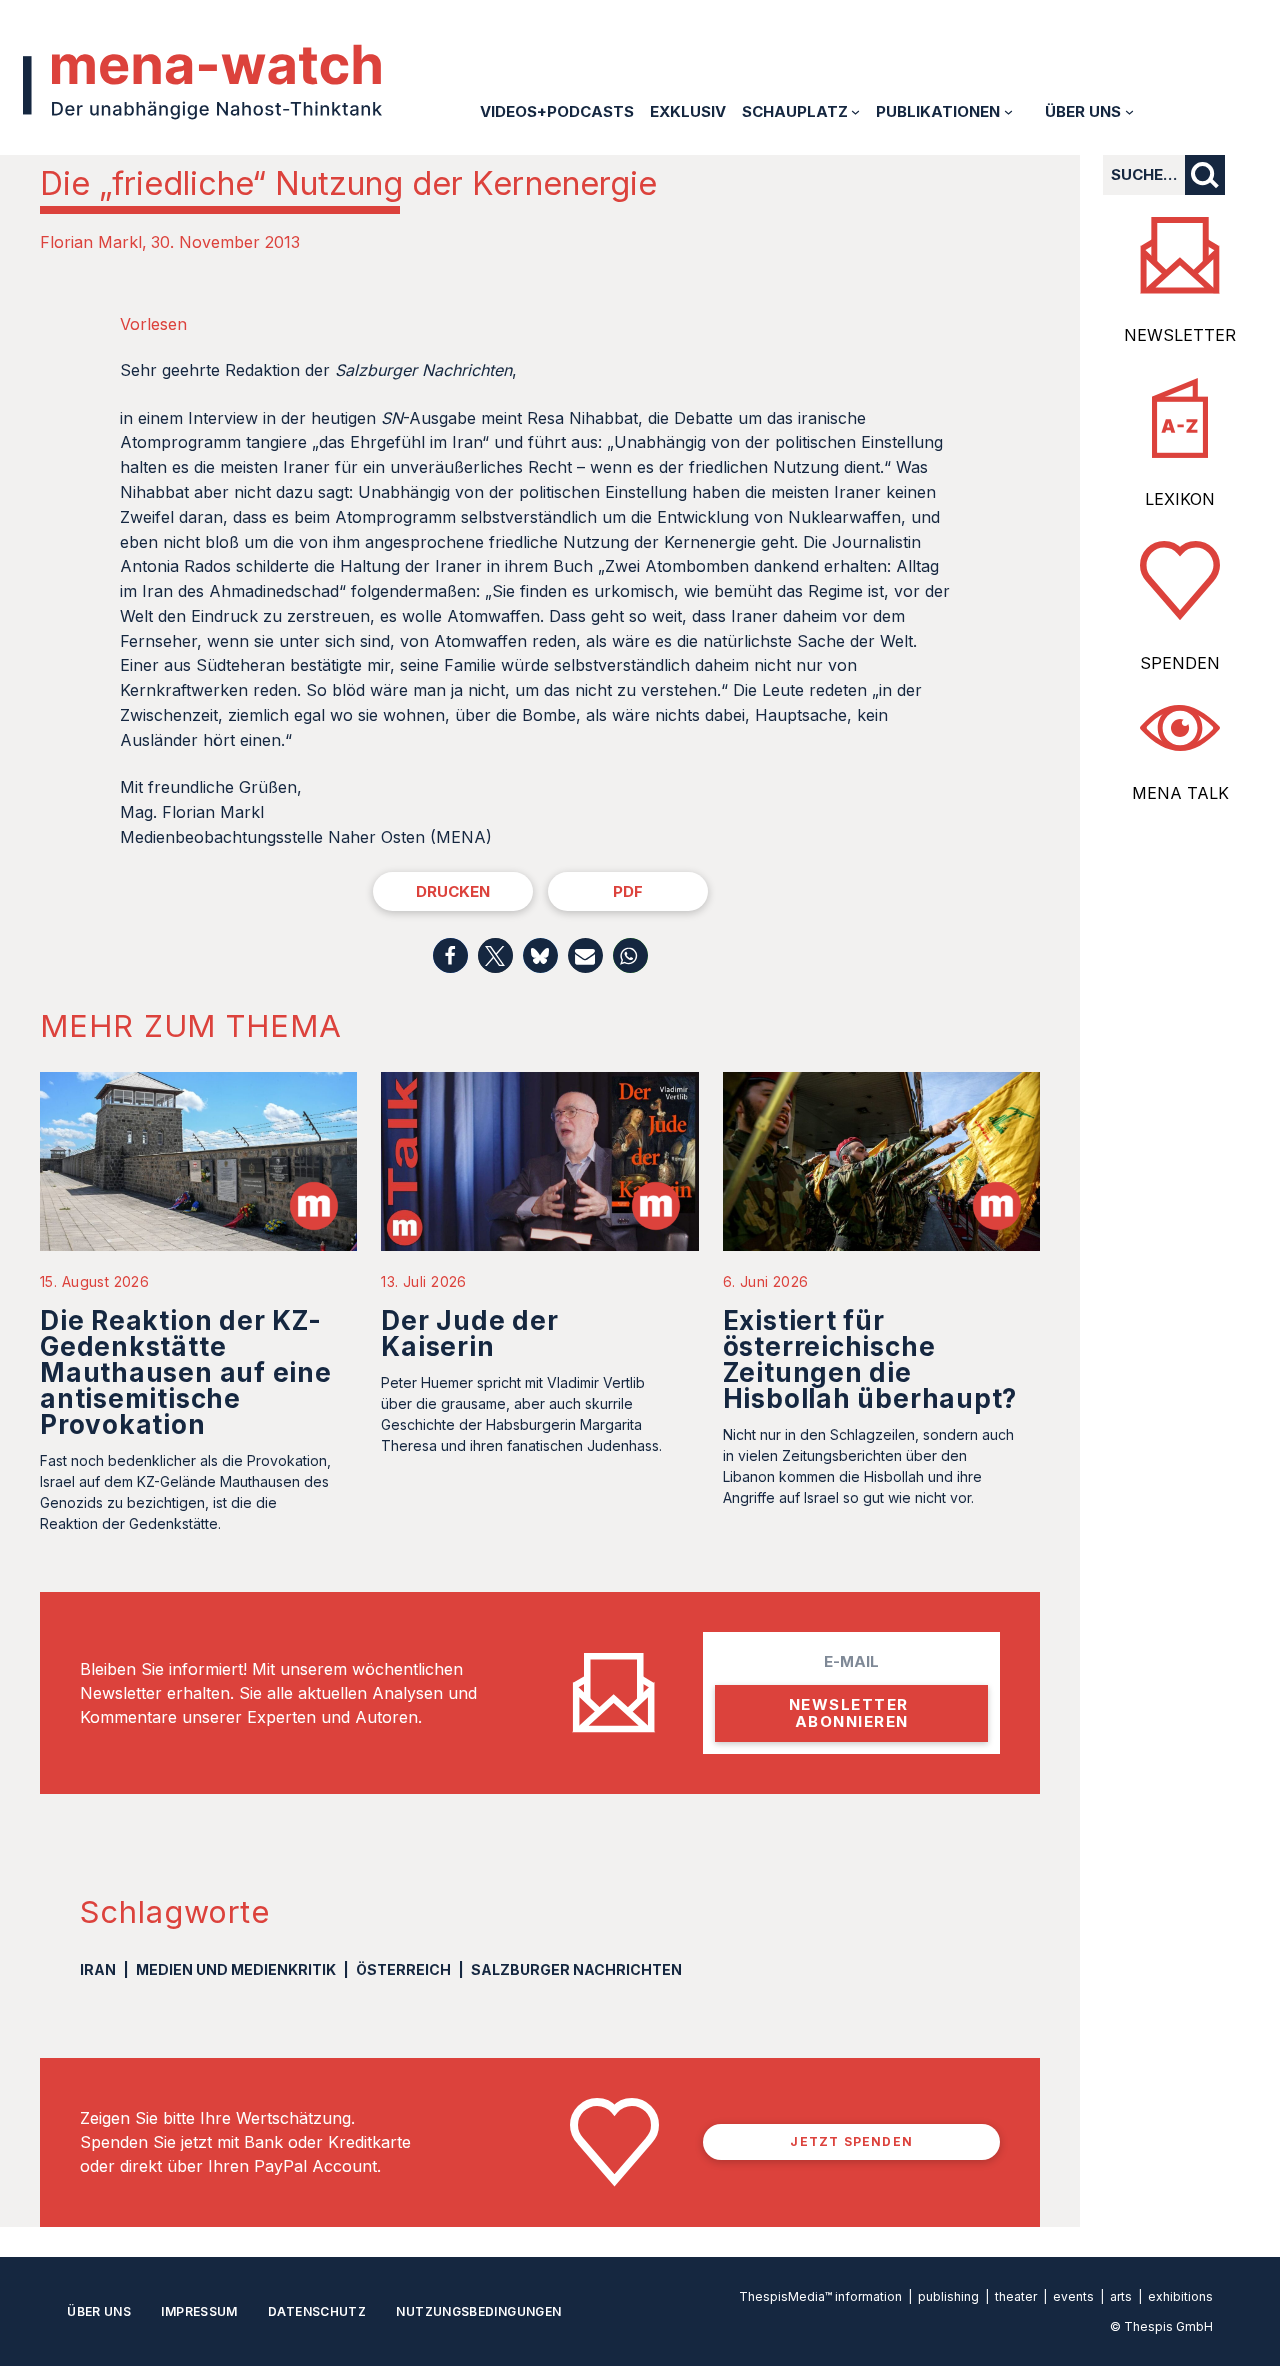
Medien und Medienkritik (236, 1969)
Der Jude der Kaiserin (469, 1333)
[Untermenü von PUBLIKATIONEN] (1008, 111)
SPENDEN (1180, 663)
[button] (450, 955)
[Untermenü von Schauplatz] (855, 111)
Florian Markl (91, 242)
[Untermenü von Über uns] (1129, 111)
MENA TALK (1180, 793)
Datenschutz (317, 2311)
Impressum (199, 2311)
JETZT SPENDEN (851, 2141)
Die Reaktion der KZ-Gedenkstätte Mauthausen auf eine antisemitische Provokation (186, 1372)
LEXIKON (1180, 499)
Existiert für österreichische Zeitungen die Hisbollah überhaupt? (870, 1359)
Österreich (403, 1969)
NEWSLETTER (1180, 335)
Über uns (99, 2311)
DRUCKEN (453, 891)
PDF (628, 891)
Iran (98, 1969)
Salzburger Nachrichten (576, 1969)
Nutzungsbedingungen (478, 2311)
